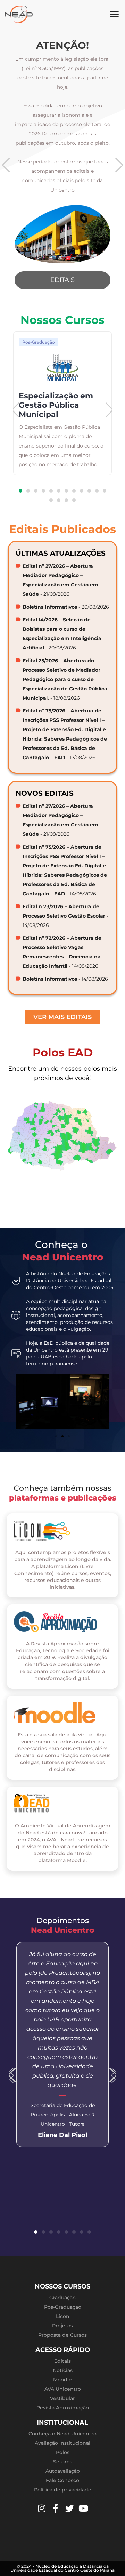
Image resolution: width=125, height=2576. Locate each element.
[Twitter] (69, 2508)
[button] (114, 14)
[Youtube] (83, 2508)
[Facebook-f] (56, 2508)
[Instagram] (42, 2508)
